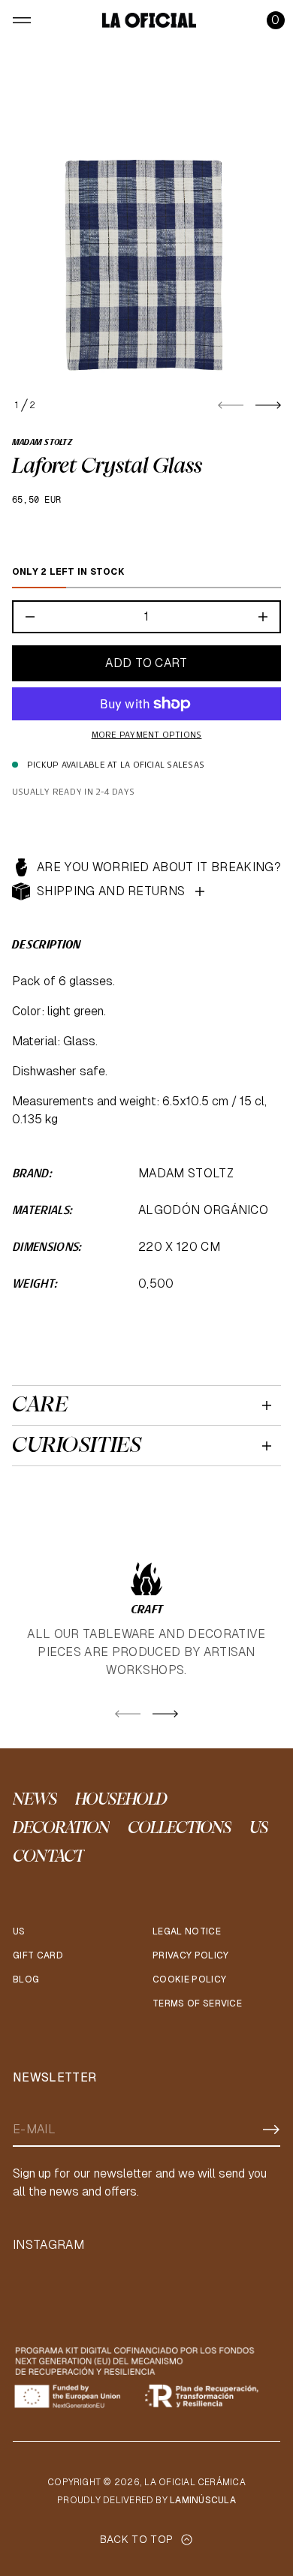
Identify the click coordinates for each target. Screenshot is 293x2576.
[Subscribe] (271, 2130)
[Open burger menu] (22, 20)
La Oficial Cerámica (195, 2482)
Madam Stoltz (42, 443)
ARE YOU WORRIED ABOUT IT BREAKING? (159, 867)
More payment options (147, 735)
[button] (276, 20)
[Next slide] (268, 405)
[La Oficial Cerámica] (149, 20)
